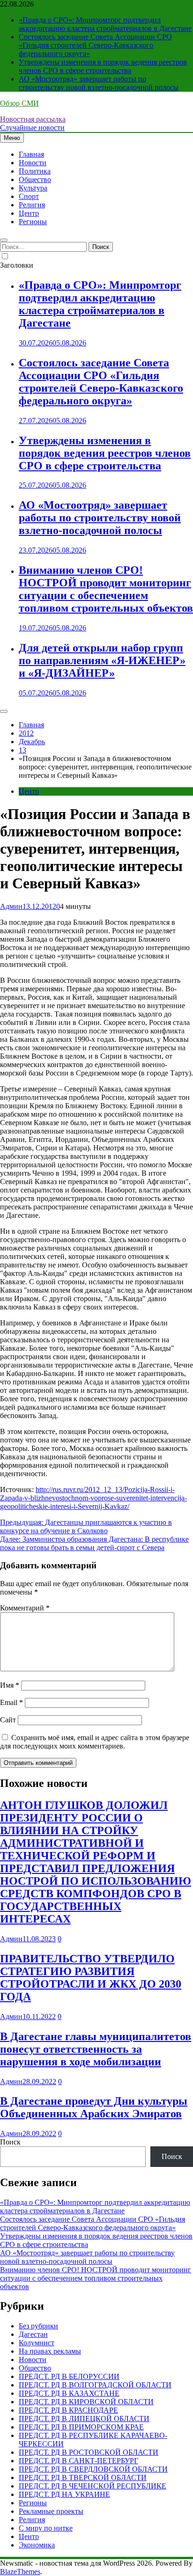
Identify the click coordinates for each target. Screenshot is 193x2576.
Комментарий (25, 1608)
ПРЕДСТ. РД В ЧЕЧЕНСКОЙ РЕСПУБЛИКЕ (93, 2486)
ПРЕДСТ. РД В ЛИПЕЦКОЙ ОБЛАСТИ (84, 2419)
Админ (11, 906)
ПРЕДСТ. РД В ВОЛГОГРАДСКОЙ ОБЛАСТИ (95, 2385)
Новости (33, 163)
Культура (33, 188)
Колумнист (37, 2343)
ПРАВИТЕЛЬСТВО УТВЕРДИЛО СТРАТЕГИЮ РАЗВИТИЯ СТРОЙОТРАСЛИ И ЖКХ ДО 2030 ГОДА (91, 1978)
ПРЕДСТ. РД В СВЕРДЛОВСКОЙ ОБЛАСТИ (93, 2469)
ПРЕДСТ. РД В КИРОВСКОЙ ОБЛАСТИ (86, 2402)
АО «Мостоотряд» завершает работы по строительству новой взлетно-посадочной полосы (99, 83)
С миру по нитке (46, 2528)
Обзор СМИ (19, 103)
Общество (35, 179)
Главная (31, 154)
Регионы (33, 222)
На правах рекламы (50, 2351)
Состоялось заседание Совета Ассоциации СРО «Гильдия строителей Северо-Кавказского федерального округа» (95, 45)
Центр (29, 213)
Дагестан (33, 2334)
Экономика (37, 2545)
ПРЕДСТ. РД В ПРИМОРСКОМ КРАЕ (81, 2427)
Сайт (8, 1720)
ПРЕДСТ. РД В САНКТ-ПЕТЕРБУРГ (78, 2461)
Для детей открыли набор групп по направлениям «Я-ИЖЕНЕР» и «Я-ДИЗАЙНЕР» (102, 660)
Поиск (10, 2142)
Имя (10, 1685)
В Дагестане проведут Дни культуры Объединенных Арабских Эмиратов (94, 2107)
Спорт (29, 196)
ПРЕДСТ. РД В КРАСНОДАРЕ (68, 2410)
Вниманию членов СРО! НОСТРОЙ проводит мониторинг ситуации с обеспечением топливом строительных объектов (106, 589)
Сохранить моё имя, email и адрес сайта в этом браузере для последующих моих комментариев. (95, 1742)
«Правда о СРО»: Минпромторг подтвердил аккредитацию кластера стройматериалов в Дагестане (105, 24)
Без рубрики (38, 2326)
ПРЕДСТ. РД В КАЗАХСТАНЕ (69, 2393)
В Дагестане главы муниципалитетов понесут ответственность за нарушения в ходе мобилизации (96, 2049)
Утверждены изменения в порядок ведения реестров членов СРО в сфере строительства (103, 66)
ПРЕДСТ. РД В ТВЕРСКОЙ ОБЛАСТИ (83, 2477)
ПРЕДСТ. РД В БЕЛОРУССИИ (69, 2376)
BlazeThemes (20, 2572)
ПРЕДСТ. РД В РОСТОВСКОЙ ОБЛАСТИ (89, 2452)
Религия (32, 205)
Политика (35, 171)
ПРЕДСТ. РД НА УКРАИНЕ (64, 2494)
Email (11, 1702)
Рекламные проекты (51, 2511)
